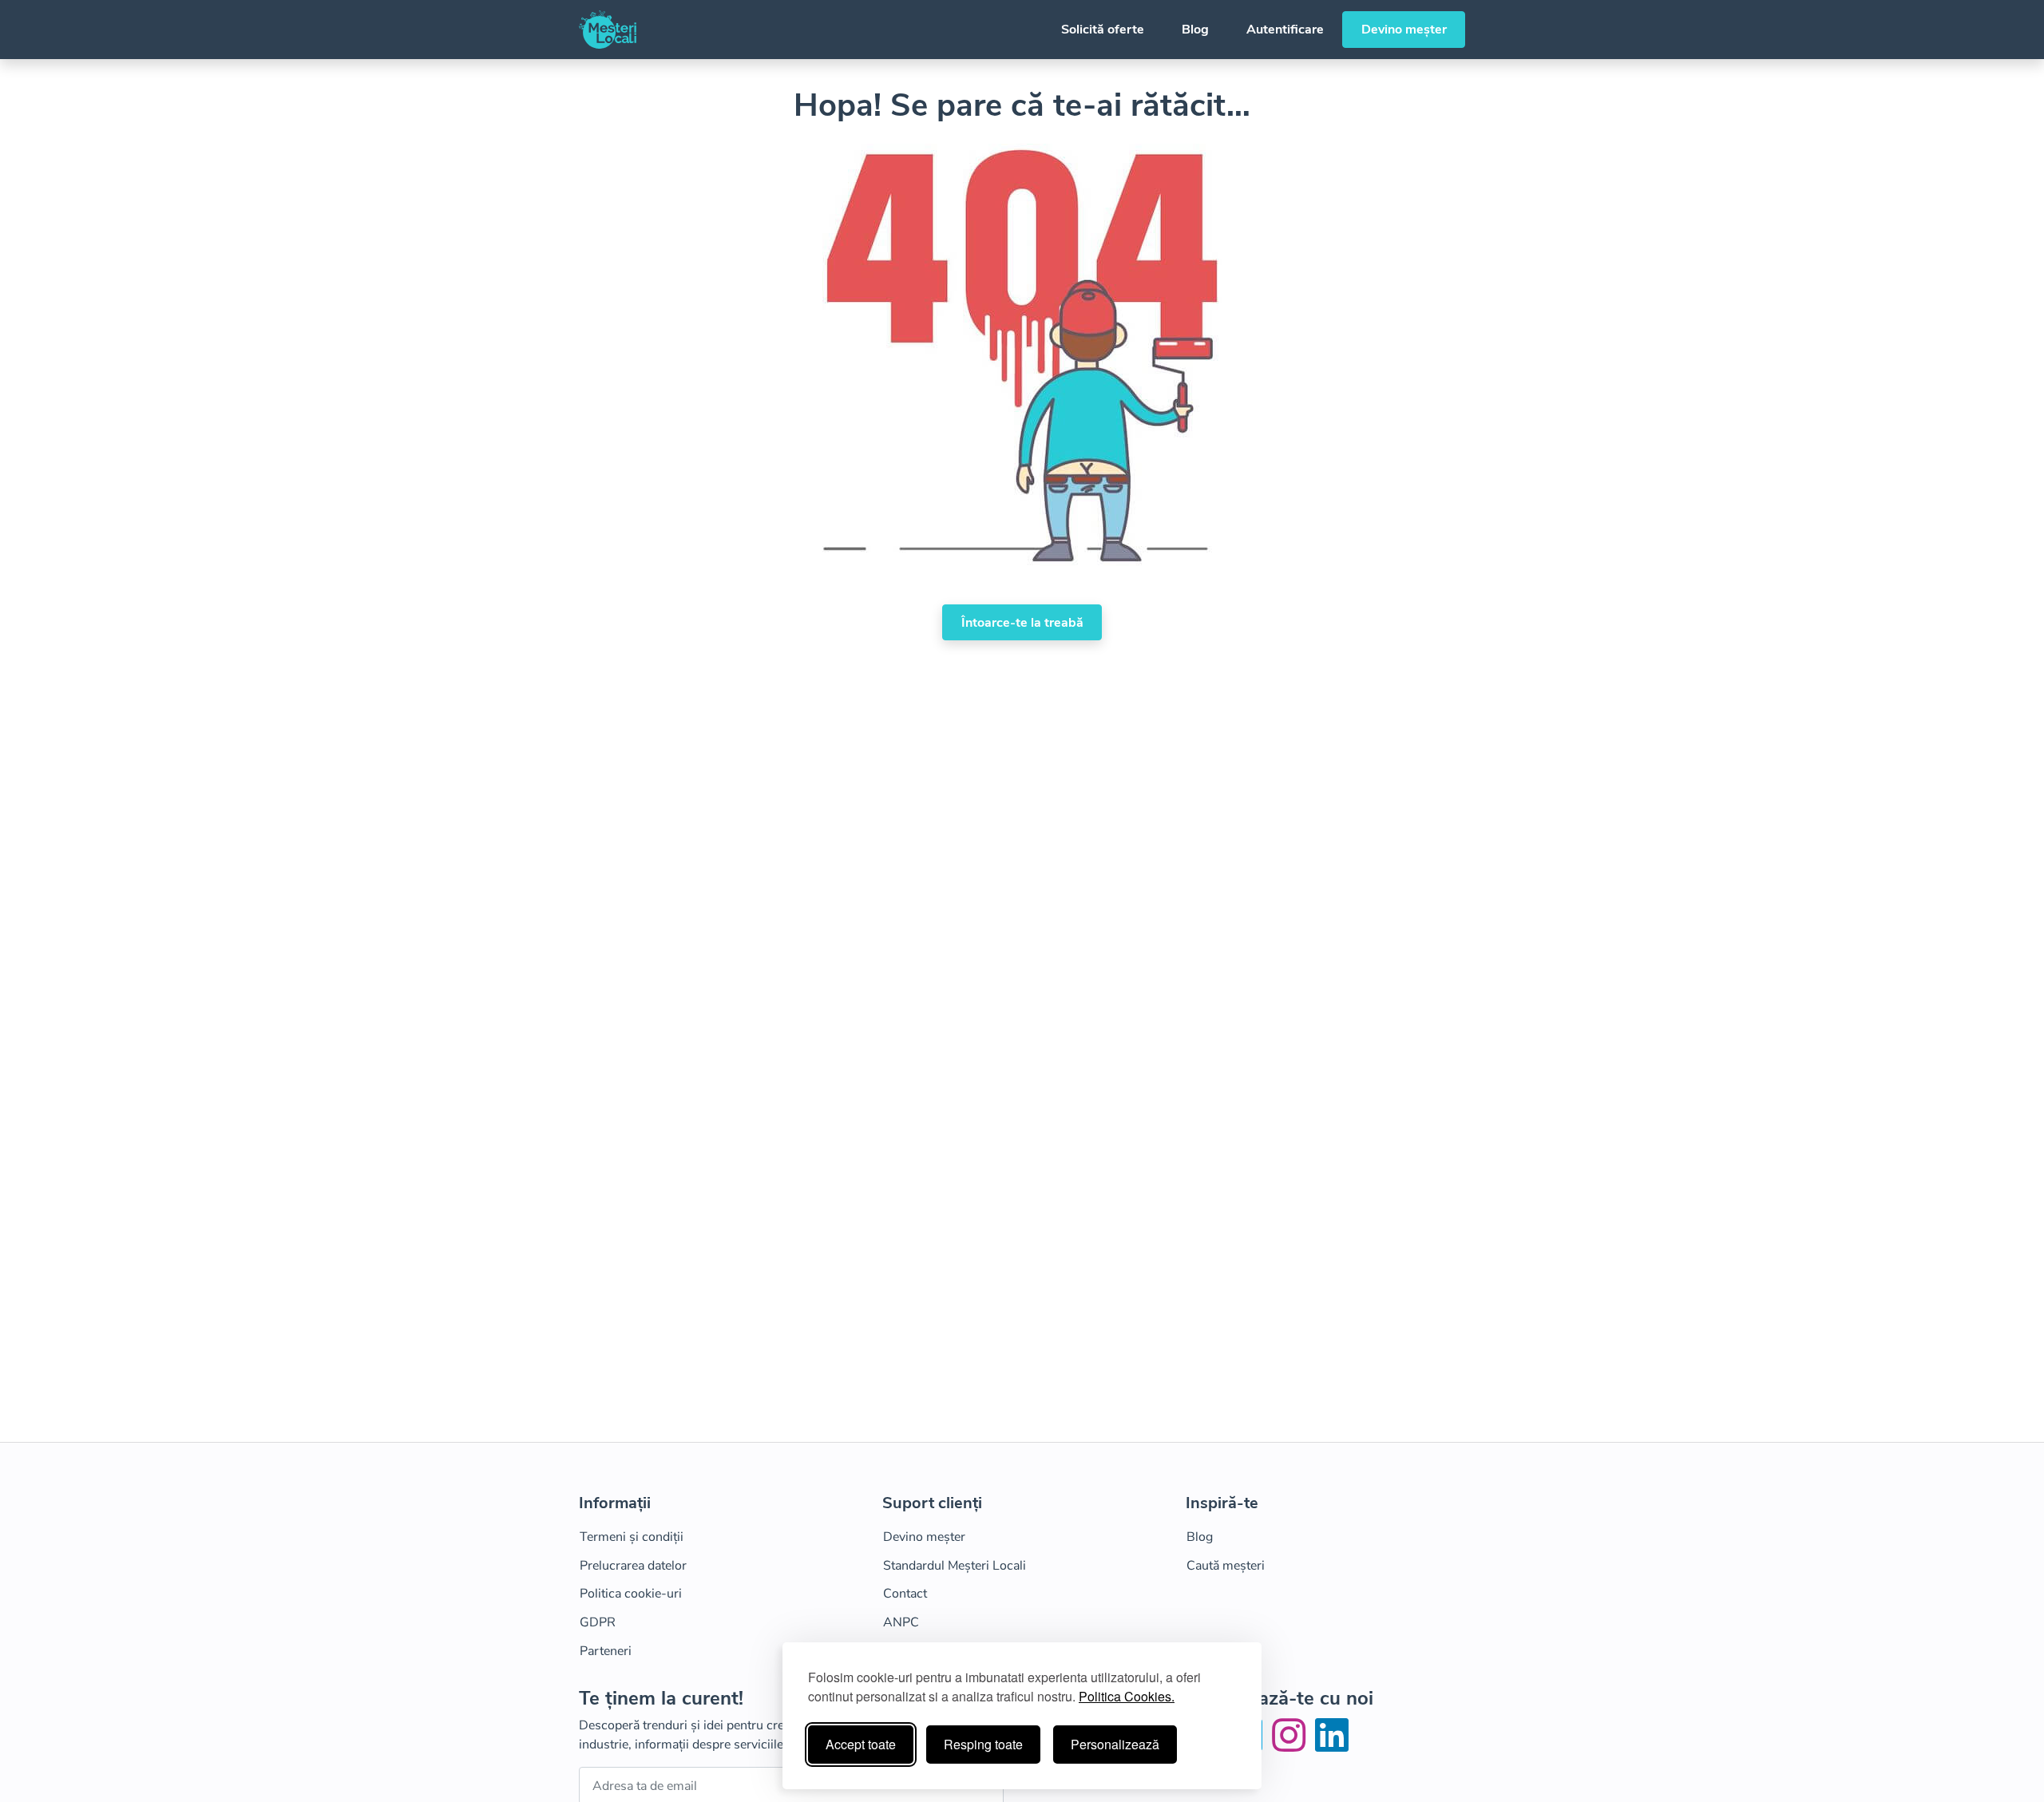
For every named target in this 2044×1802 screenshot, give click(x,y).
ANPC (901, 1622)
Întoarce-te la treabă (1022, 623)
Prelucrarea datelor (633, 1566)
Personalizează (1115, 1744)
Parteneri (606, 1651)
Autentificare (1285, 30)
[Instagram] (1292, 1745)
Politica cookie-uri (631, 1594)
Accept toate (861, 1744)
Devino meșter (1404, 30)
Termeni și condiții (632, 1537)
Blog (1195, 30)
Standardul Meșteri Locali (955, 1566)
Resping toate (983, 1744)
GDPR (598, 1622)
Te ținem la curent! (661, 1699)
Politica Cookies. (1127, 1696)
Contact (905, 1594)
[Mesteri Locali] (608, 30)
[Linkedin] (1332, 1745)
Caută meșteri (1226, 1566)
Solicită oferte (1103, 30)
